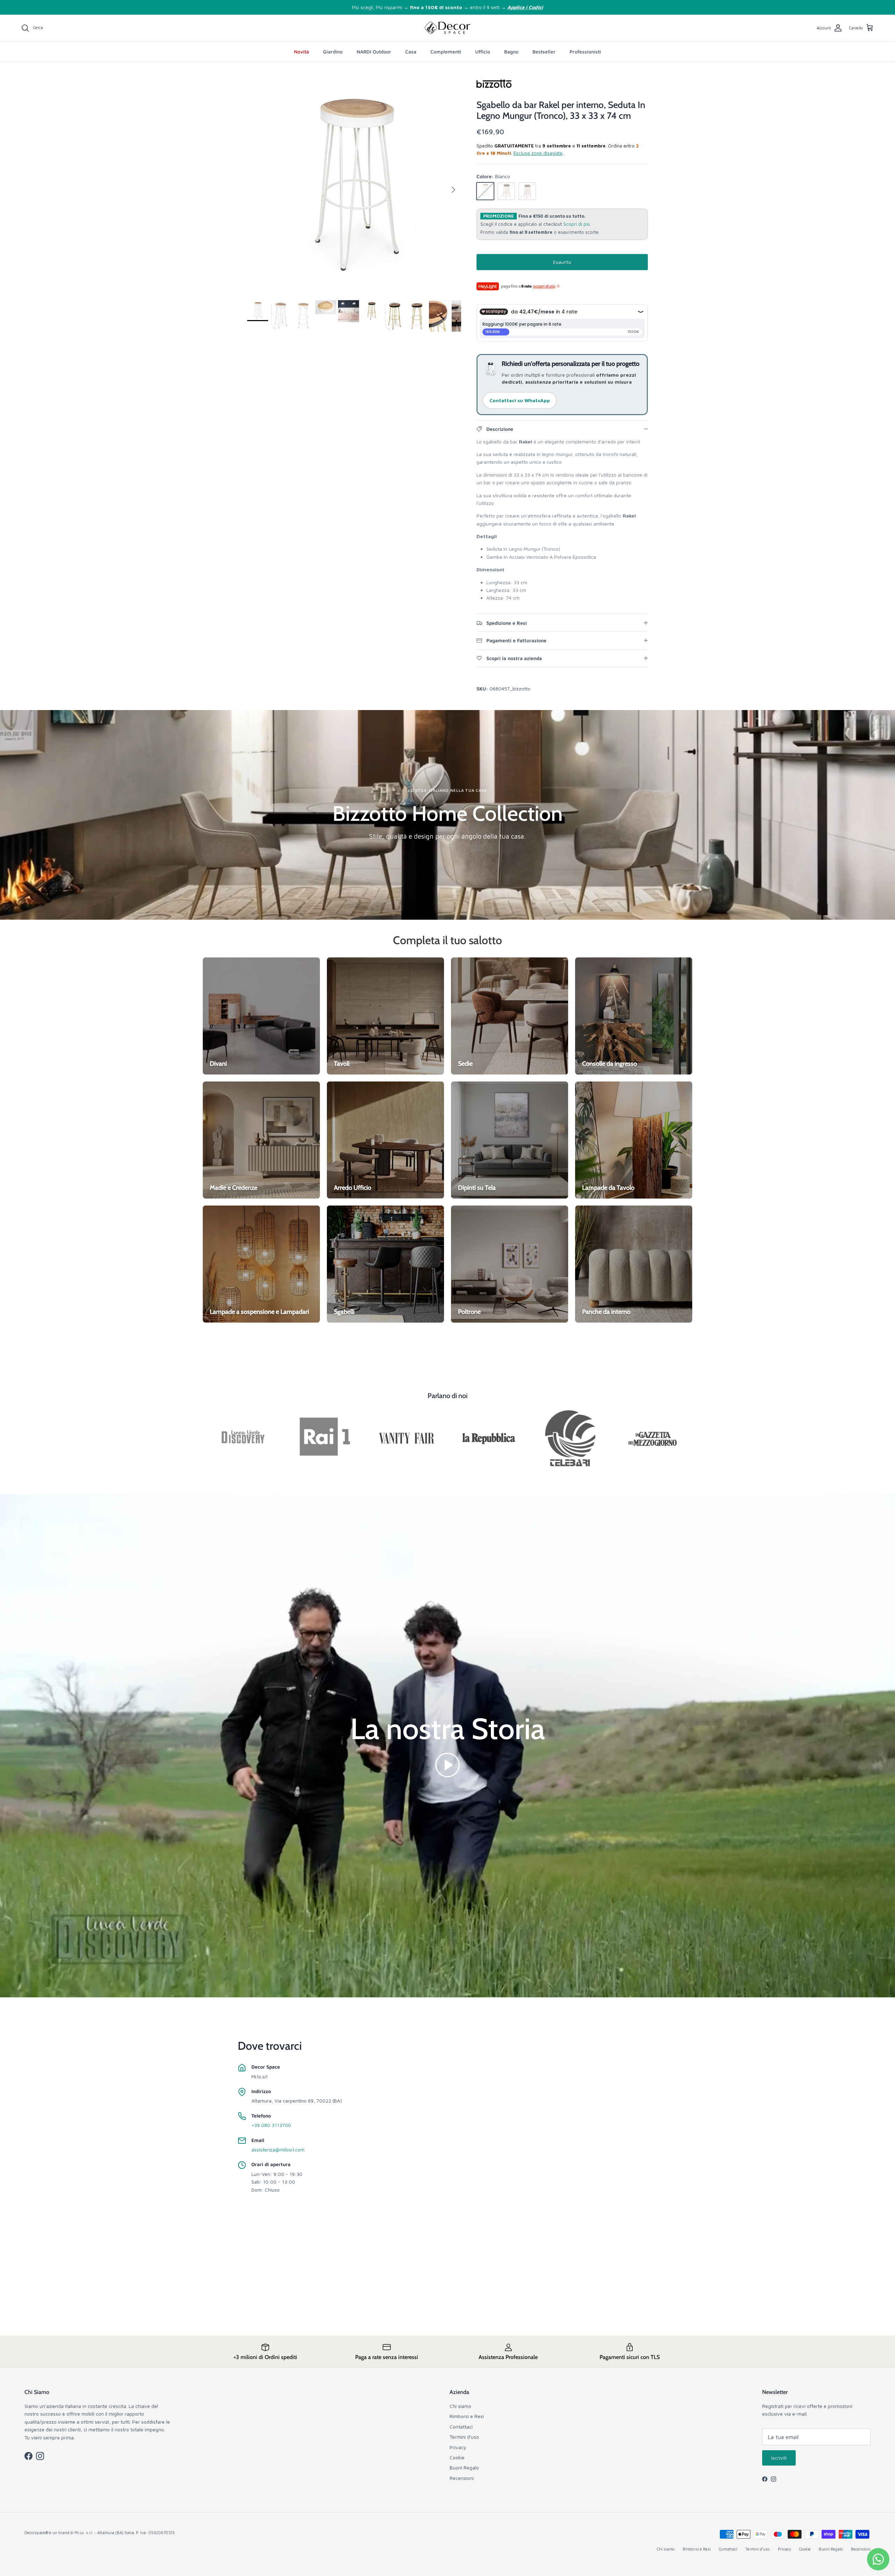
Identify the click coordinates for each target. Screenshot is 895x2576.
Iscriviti (779, 2458)
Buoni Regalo (464, 2468)
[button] (447, 1764)
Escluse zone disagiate (538, 153)
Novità (302, 52)
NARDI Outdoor (374, 52)
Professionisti (585, 52)
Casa (411, 52)
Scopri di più (577, 224)
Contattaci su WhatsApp (520, 400)
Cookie (457, 2457)
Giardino (333, 52)
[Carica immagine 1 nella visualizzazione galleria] (354, 186)
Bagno (511, 52)
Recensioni (462, 2478)
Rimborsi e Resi (467, 2416)
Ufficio (483, 52)
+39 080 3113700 (271, 2125)
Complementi (446, 52)
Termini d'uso (464, 2437)
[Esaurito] (485, 191)
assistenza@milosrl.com (278, 2150)
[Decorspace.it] (447, 28)
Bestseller (544, 52)
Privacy (458, 2447)
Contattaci (461, 2427)
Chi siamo (460, 2406)
